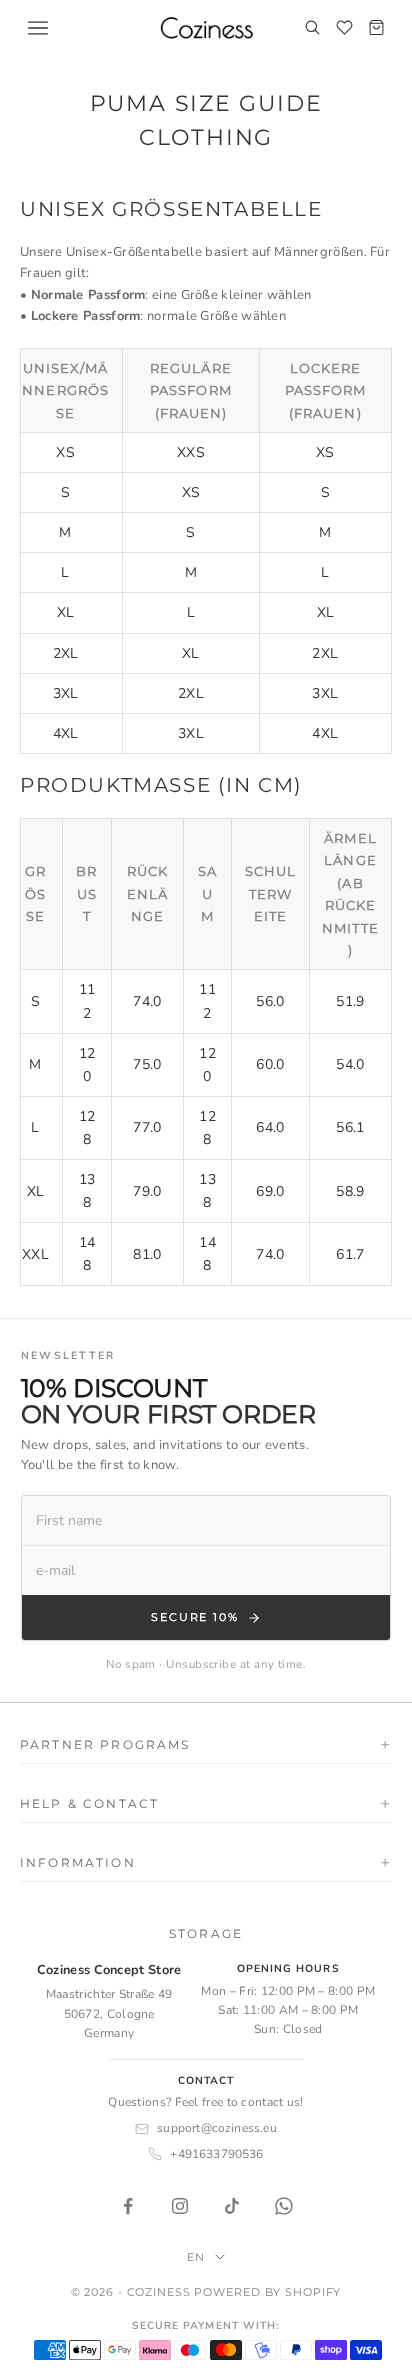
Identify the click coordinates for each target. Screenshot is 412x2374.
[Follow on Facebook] (128, 2206)
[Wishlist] (344, 28)
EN (196, 2257)
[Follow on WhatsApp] (284, 2206)
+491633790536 (216, 2154)
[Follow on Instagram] (180, 2206)
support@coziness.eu (216, 2128)
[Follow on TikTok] (232, 2206)
